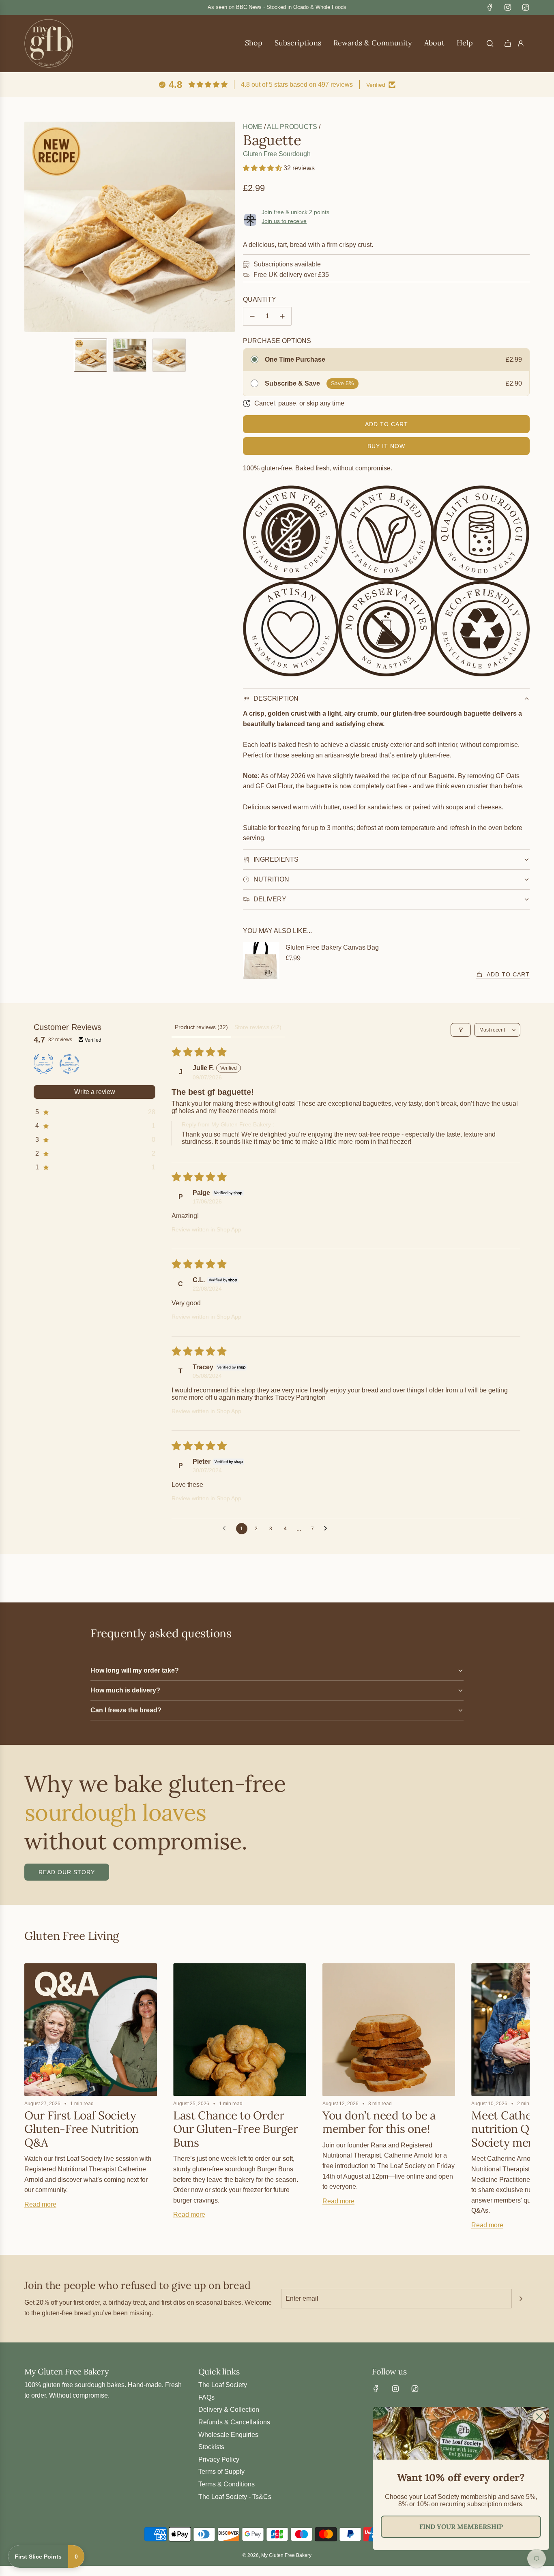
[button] (31, 227)
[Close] (539, 2417)
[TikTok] (526, 7)
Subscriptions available (287, 264)
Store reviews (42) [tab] (258, 1027)
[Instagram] (508, 7)
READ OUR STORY (67, 1872)
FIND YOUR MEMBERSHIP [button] (461, 2527)
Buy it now (386, 446)
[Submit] (521, 2299)
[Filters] (461, 1030)
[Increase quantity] (282, 316)
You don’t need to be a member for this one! (379, 2122)
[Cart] (508, 43)
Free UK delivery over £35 (291, 275)
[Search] (490, 43)
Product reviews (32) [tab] (201, 1027)
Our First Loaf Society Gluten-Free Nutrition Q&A (82, 2129)
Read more (40, 2204)
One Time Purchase (295, 359)
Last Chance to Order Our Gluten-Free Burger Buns (235, 2129)
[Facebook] (490, 7)
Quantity (260, 299)
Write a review (95, 1092)
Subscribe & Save (292, 383)
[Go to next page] (328, 1529)
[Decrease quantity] (252, 316)
